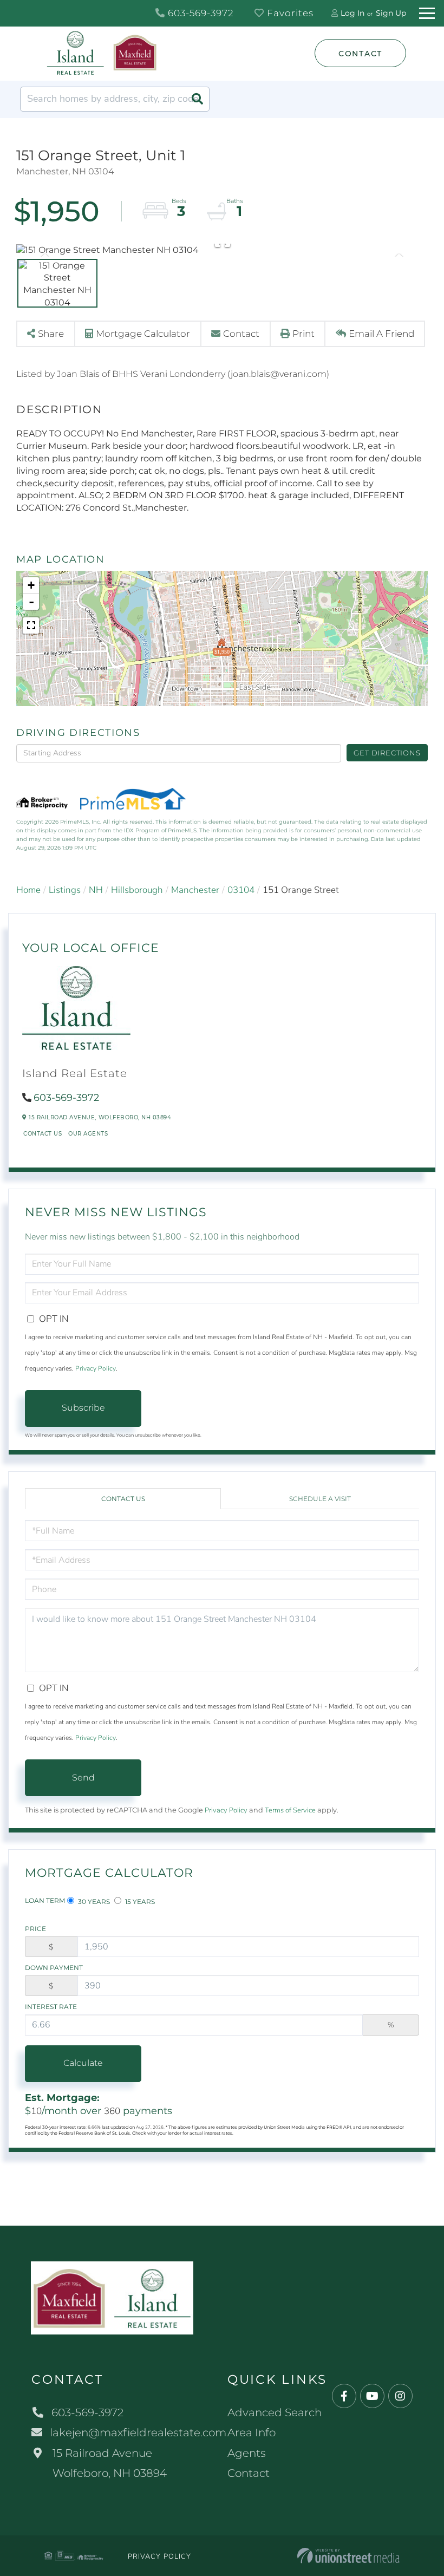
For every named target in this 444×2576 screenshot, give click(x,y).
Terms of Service (290, 1810)
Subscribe (83, 1408)
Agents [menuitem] (247, 2453)
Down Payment (54, 1968)
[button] (197, 99)
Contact (360, 54)
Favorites (289, 13)
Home (28, 890)
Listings (65, 890)
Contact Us (43, 1134)
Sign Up (391, 13)
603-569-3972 (200, 13)
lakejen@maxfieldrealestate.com (138, 2432)
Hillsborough (137, 890)
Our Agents (88, 1134)
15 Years (139, 1902)
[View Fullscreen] (31, 625)
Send (83, 1778)
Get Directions (387, 753)
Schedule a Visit (320, 1499)
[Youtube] (372, 2396)
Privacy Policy (96, 1368)
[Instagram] (400, 2396)
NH (96, 890)
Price (35, 1929)
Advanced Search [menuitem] (275, 2412)
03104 (241, 890)
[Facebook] (344, 2396)
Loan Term (45, 1900)
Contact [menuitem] (249, 2473)
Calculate (83, 2063)
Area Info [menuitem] (252, 2432)
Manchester (195, 890)
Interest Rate (51, 2007)
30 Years (93, 1902)
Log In (352, 13)
